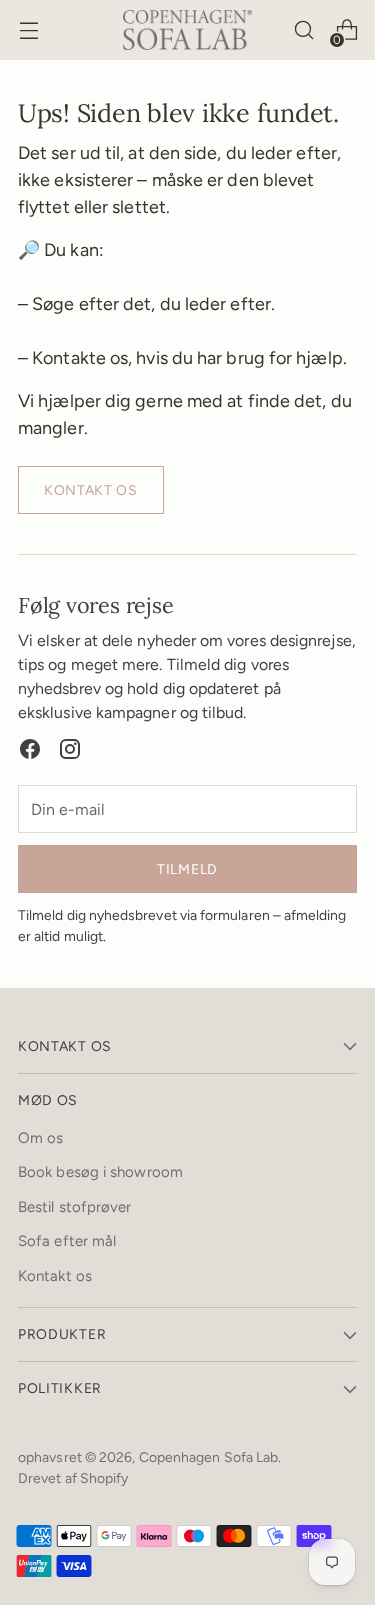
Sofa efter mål (67, 1241)
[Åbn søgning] (303, 30)
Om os (40, 1138)
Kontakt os (55, 1276)
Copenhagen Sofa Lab (209, 1457)
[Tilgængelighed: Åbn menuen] (28, 30)
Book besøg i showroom (100, 1172)
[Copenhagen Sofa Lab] (188, 29)
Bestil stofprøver (75, 1207)
